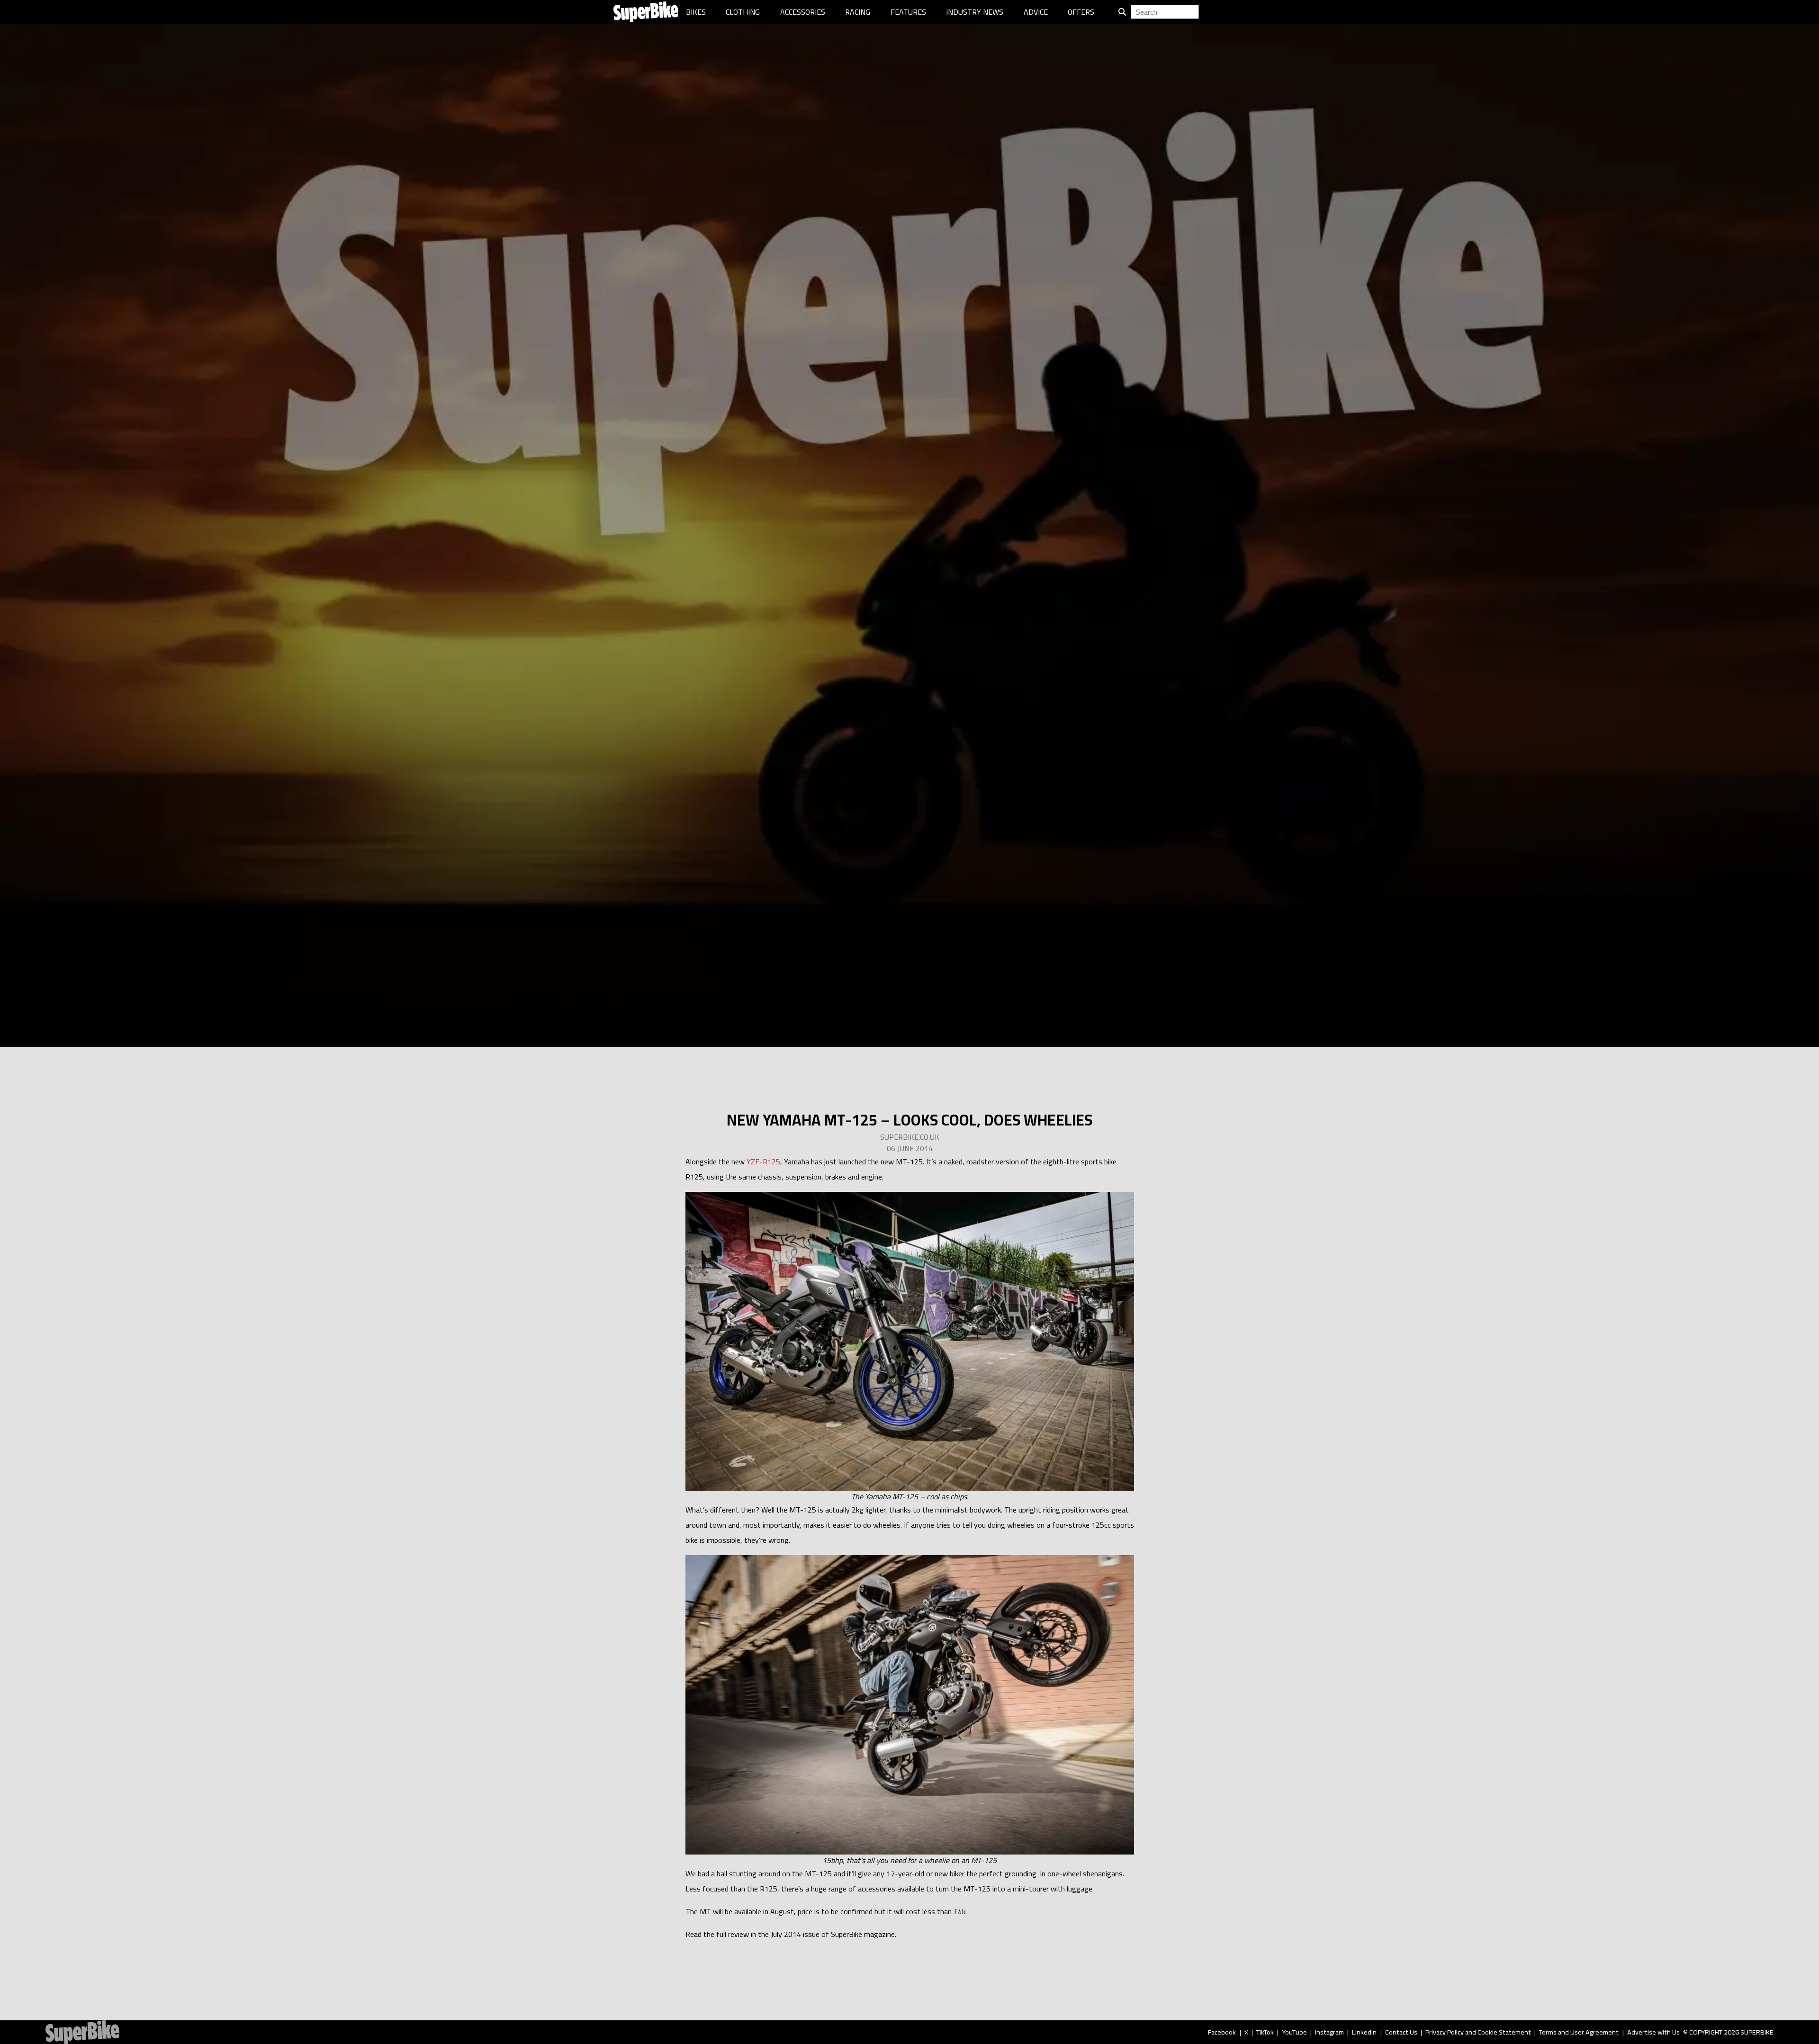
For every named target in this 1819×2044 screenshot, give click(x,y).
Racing (858, 12)
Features (908, 12)
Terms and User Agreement (1579, 2032)
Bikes (696, 12)
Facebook (1222, 2032)
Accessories (803, 12)
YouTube (1295, 2032)
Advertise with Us (1653, 2032)
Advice (1036, 12)
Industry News (975, 12)
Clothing (743, 12)
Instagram (1329, 2032)
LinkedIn (1364, 2032)
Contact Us (1401, 2032)
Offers (1081, 12)
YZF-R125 (763, 1162)
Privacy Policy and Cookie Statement (1478, 2032)
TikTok (1265, 2032)
